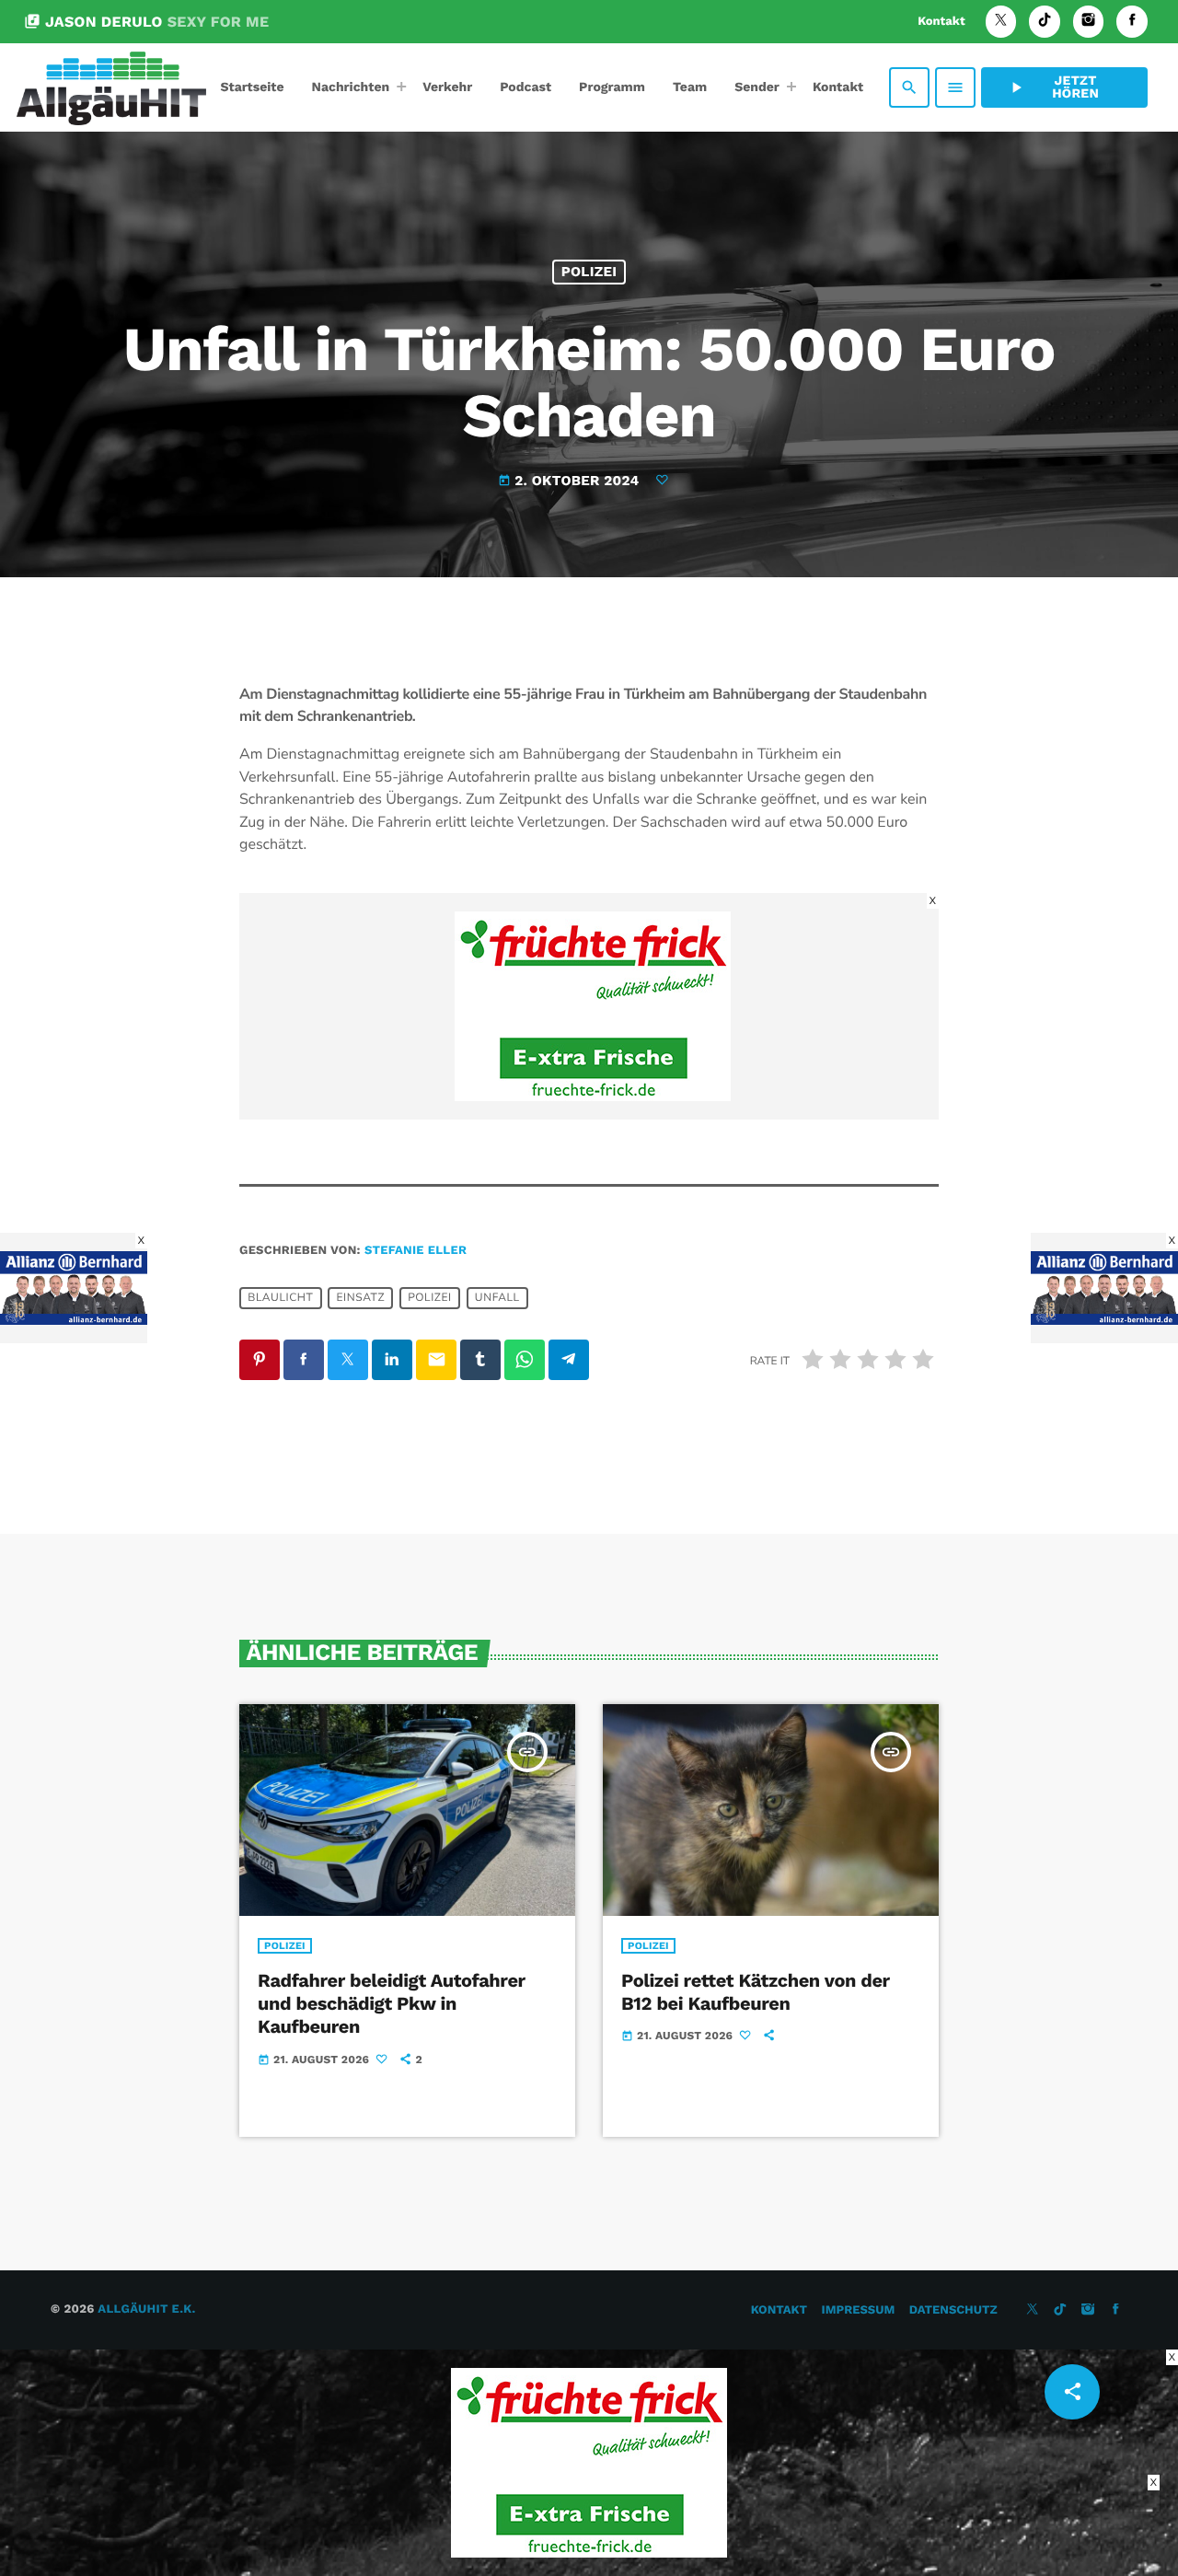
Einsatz (360, 1298)
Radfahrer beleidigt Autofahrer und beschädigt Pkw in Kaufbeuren (392, 2003)
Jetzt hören (1053, 87)
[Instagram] (1089, 22)
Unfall (497, 1298)
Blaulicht (280, 1298)
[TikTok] (1045, 22)
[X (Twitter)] (1001, 22)
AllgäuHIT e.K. (146, 2309)
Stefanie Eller (416, 1251)
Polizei (589, 272)
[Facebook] (1132, 22)
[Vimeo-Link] (111, 87)
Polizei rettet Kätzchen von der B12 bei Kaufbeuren (756, 1992)
